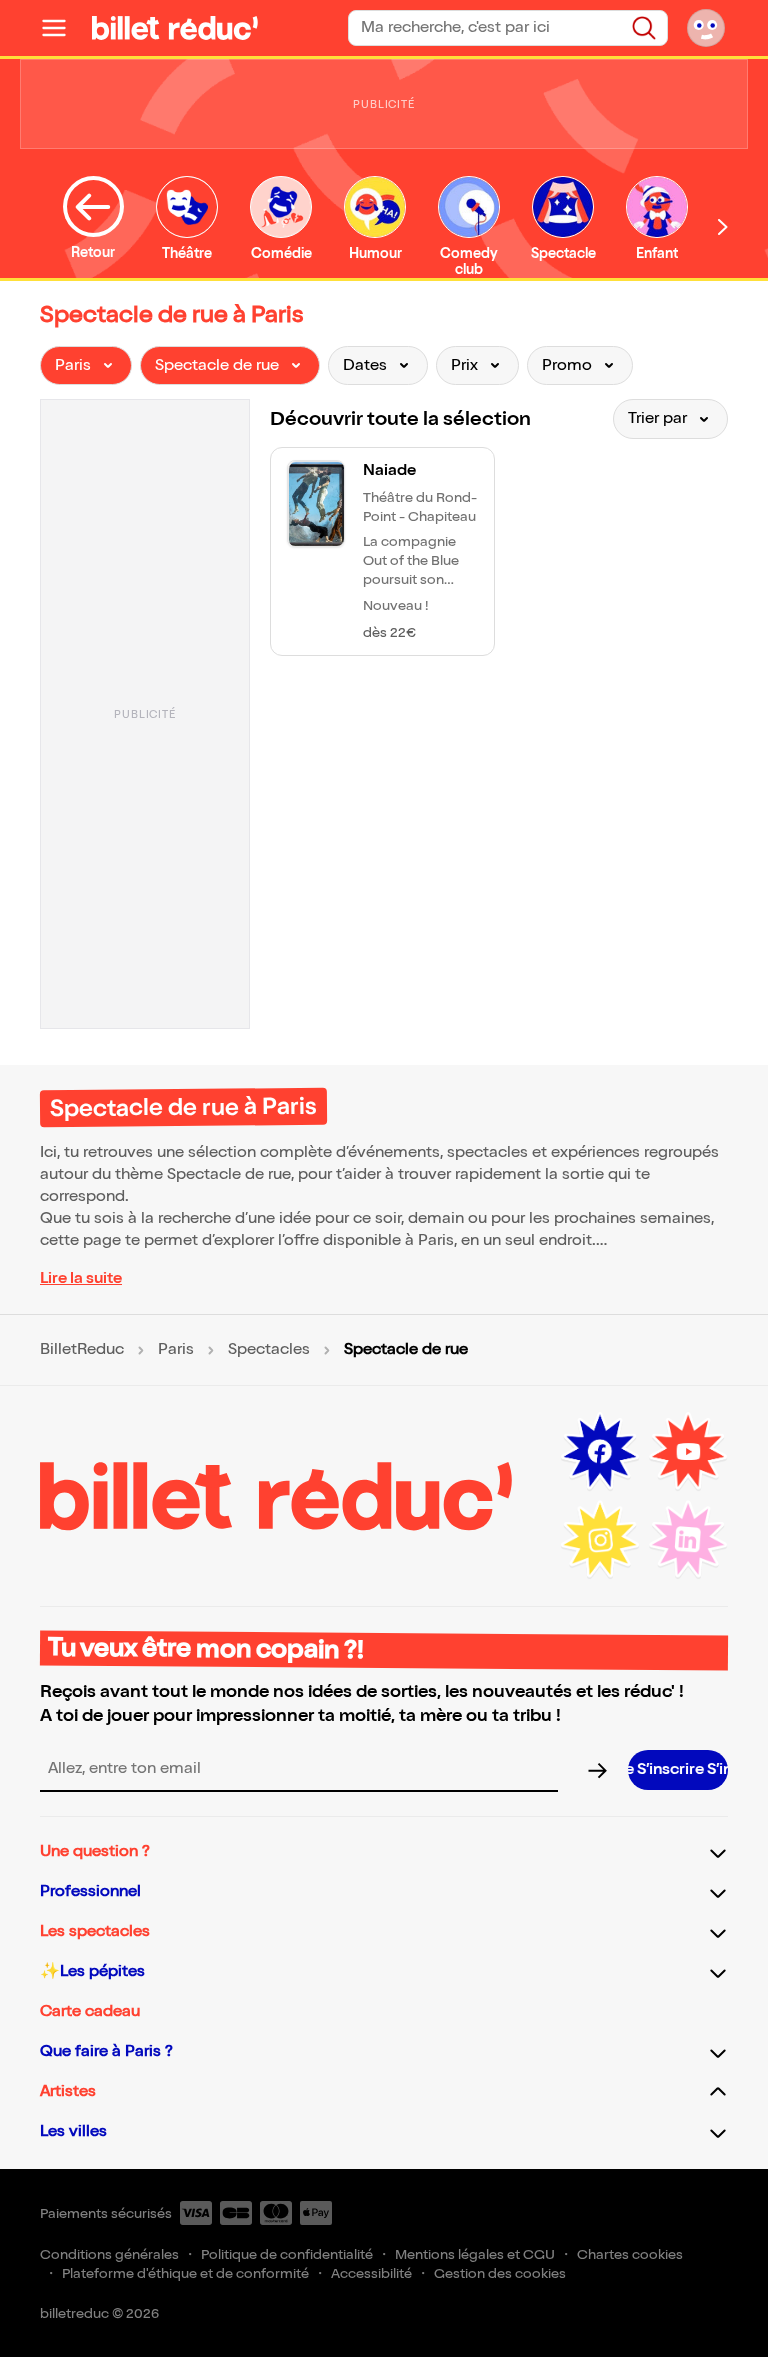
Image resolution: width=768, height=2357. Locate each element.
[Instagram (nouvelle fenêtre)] (600, 1540)
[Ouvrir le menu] (62, 28)
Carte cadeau (90, 2011)
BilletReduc (82, 1350)
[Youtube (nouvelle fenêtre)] (688, 1452)
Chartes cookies (630, 2254)
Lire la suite (81, 1278)
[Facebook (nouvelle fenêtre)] (600, 1452)
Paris (176, 1350)
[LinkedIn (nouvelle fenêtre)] (688, 1540)
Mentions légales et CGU (475, 2254)
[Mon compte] (706, 28)
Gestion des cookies (500, 2273)
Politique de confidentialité (287, 2254)
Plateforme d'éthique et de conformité (185, 2273)
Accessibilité (371, 2273)
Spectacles (269, 1350)
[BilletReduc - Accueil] (175, 28)
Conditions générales (109, 2254)
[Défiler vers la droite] (723, 226)
